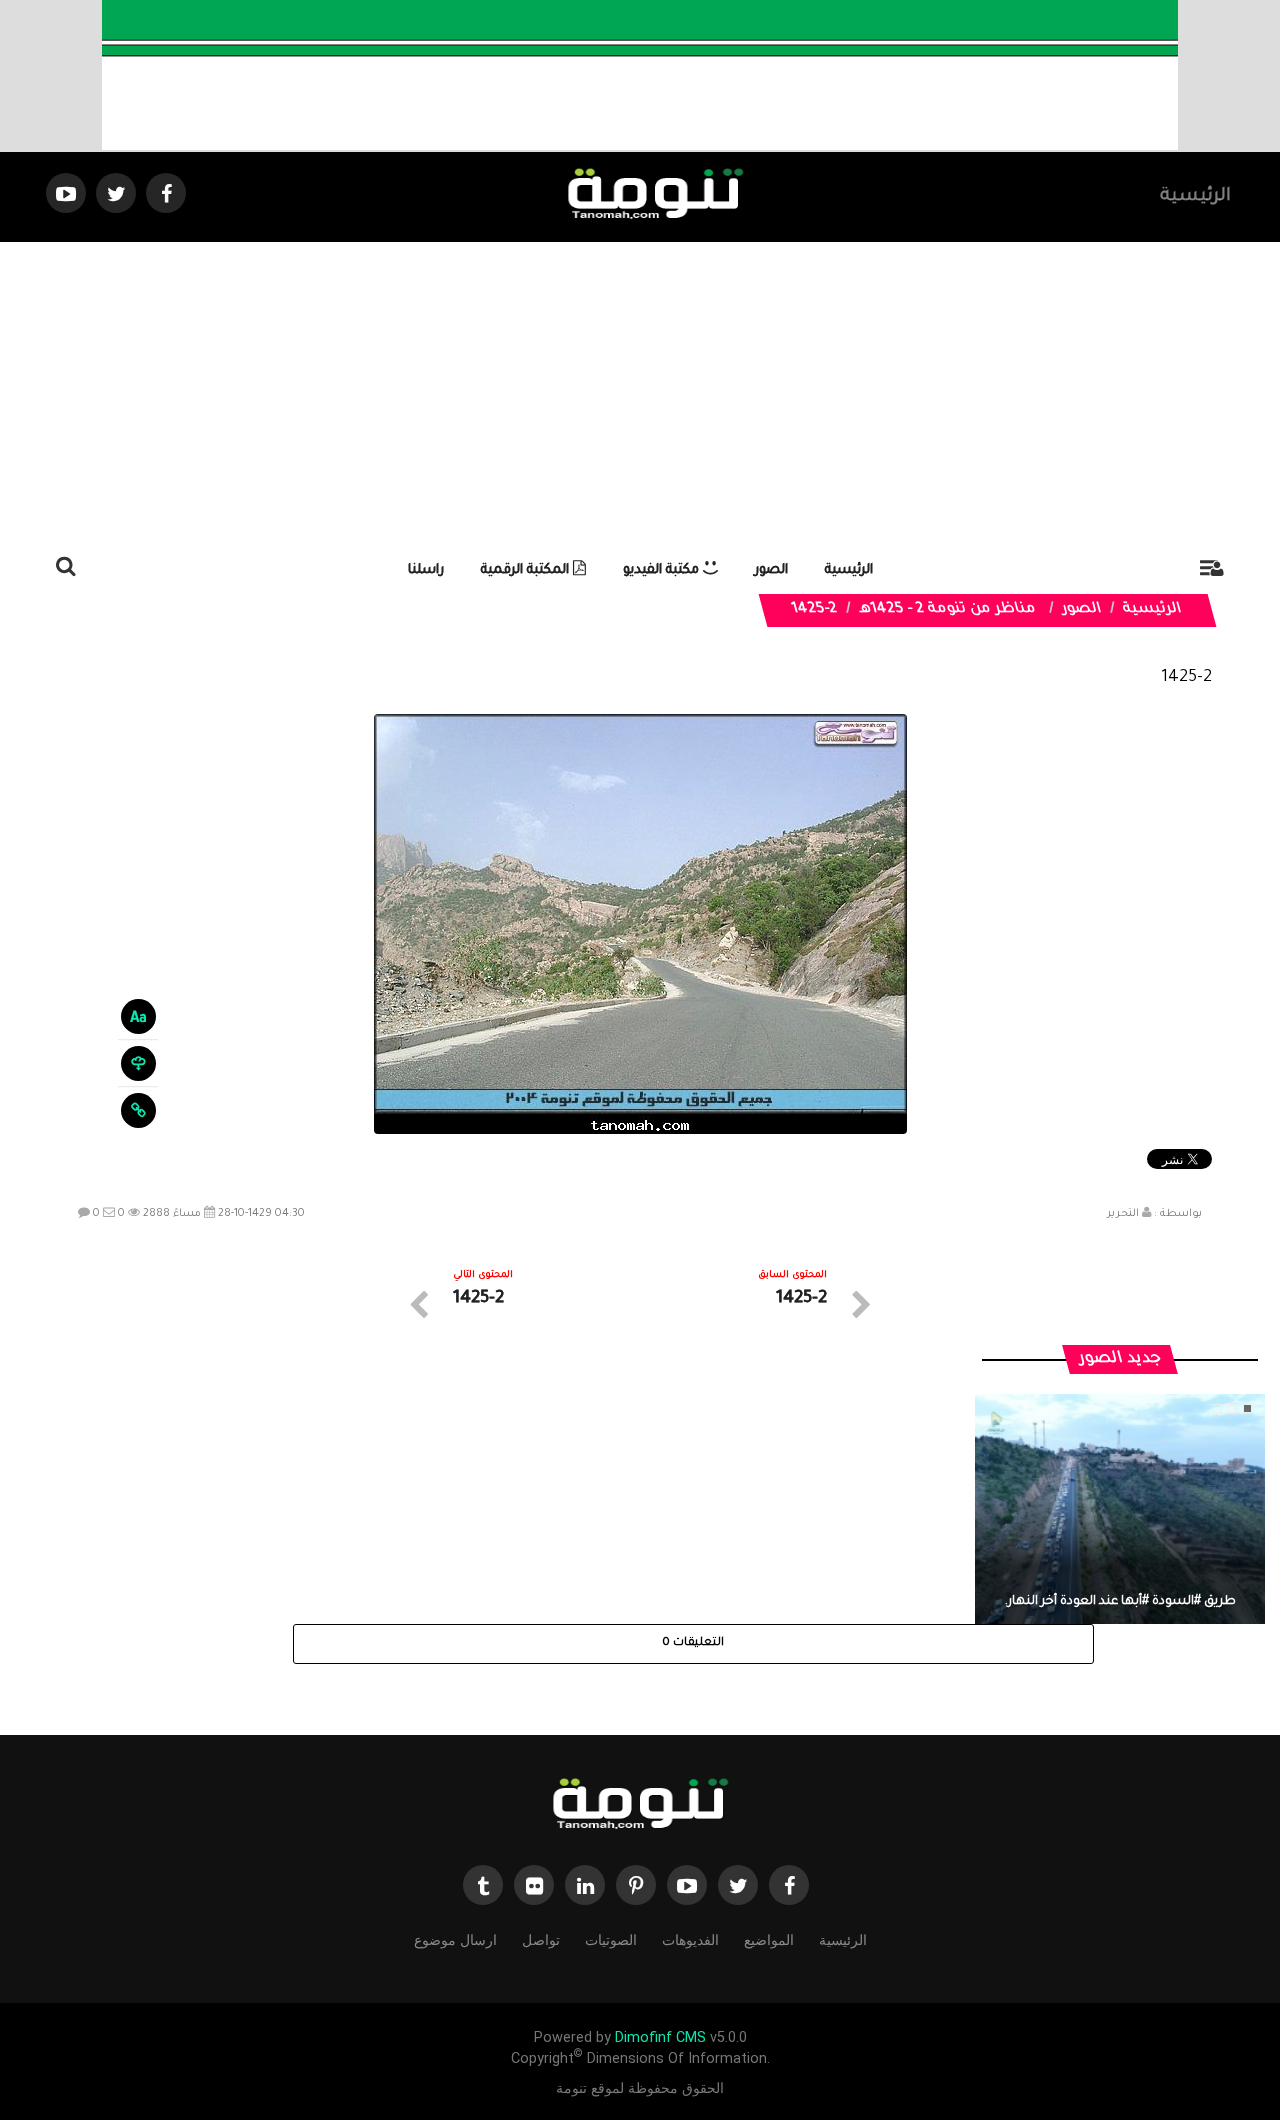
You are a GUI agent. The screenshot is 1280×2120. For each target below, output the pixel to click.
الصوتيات (611, 1940)
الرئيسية (1195, 197)
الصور (771, 570)
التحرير (1123, 1214)
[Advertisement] (640, 392)
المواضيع (769, 1940)
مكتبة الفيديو (663, 570)
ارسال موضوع (455, 1940)
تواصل (541, 1940)
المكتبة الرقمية (527, 570)
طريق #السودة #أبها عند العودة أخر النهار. (1120, 1602)
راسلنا (426, 570)
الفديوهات (690, 1940)
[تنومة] (640, 1806)
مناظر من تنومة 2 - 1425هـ (947, 610)
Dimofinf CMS (660, 2037)
